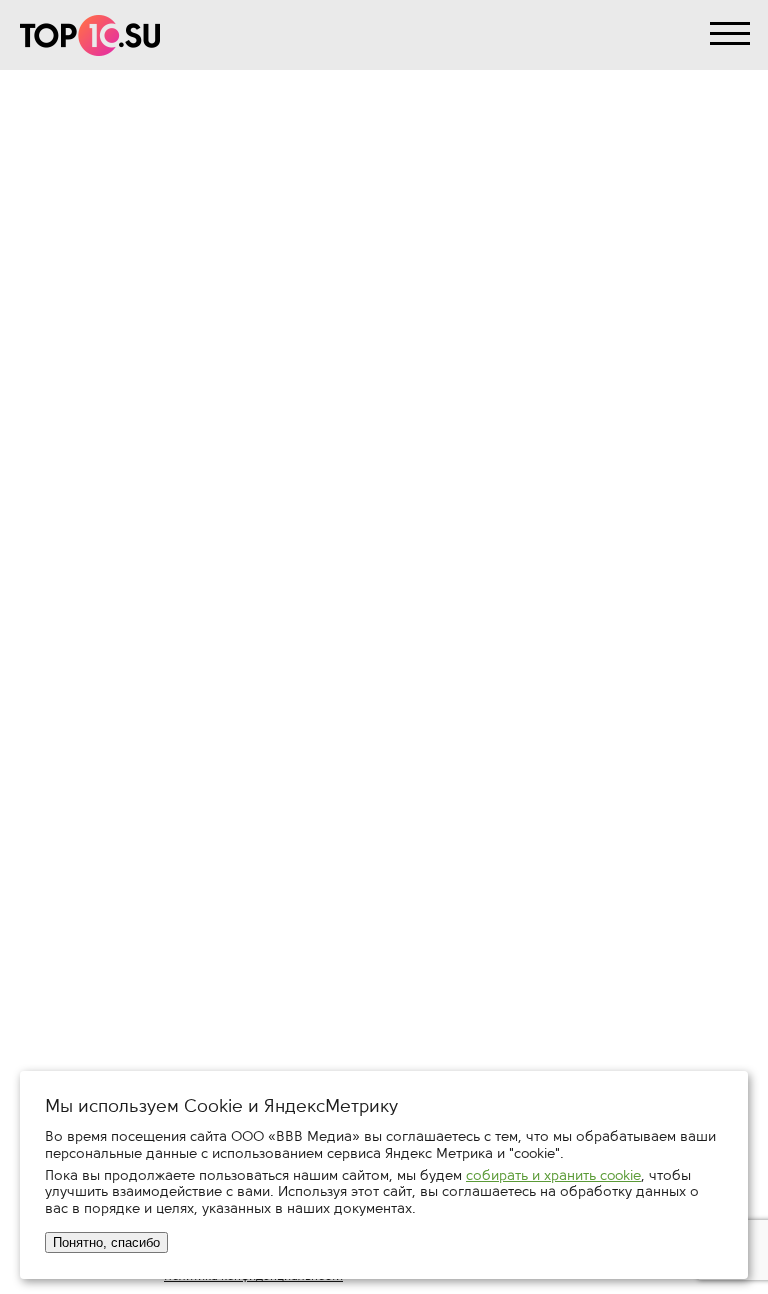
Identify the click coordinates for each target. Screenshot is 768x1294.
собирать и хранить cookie (553, 1175)
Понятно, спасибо (106, 1242)
